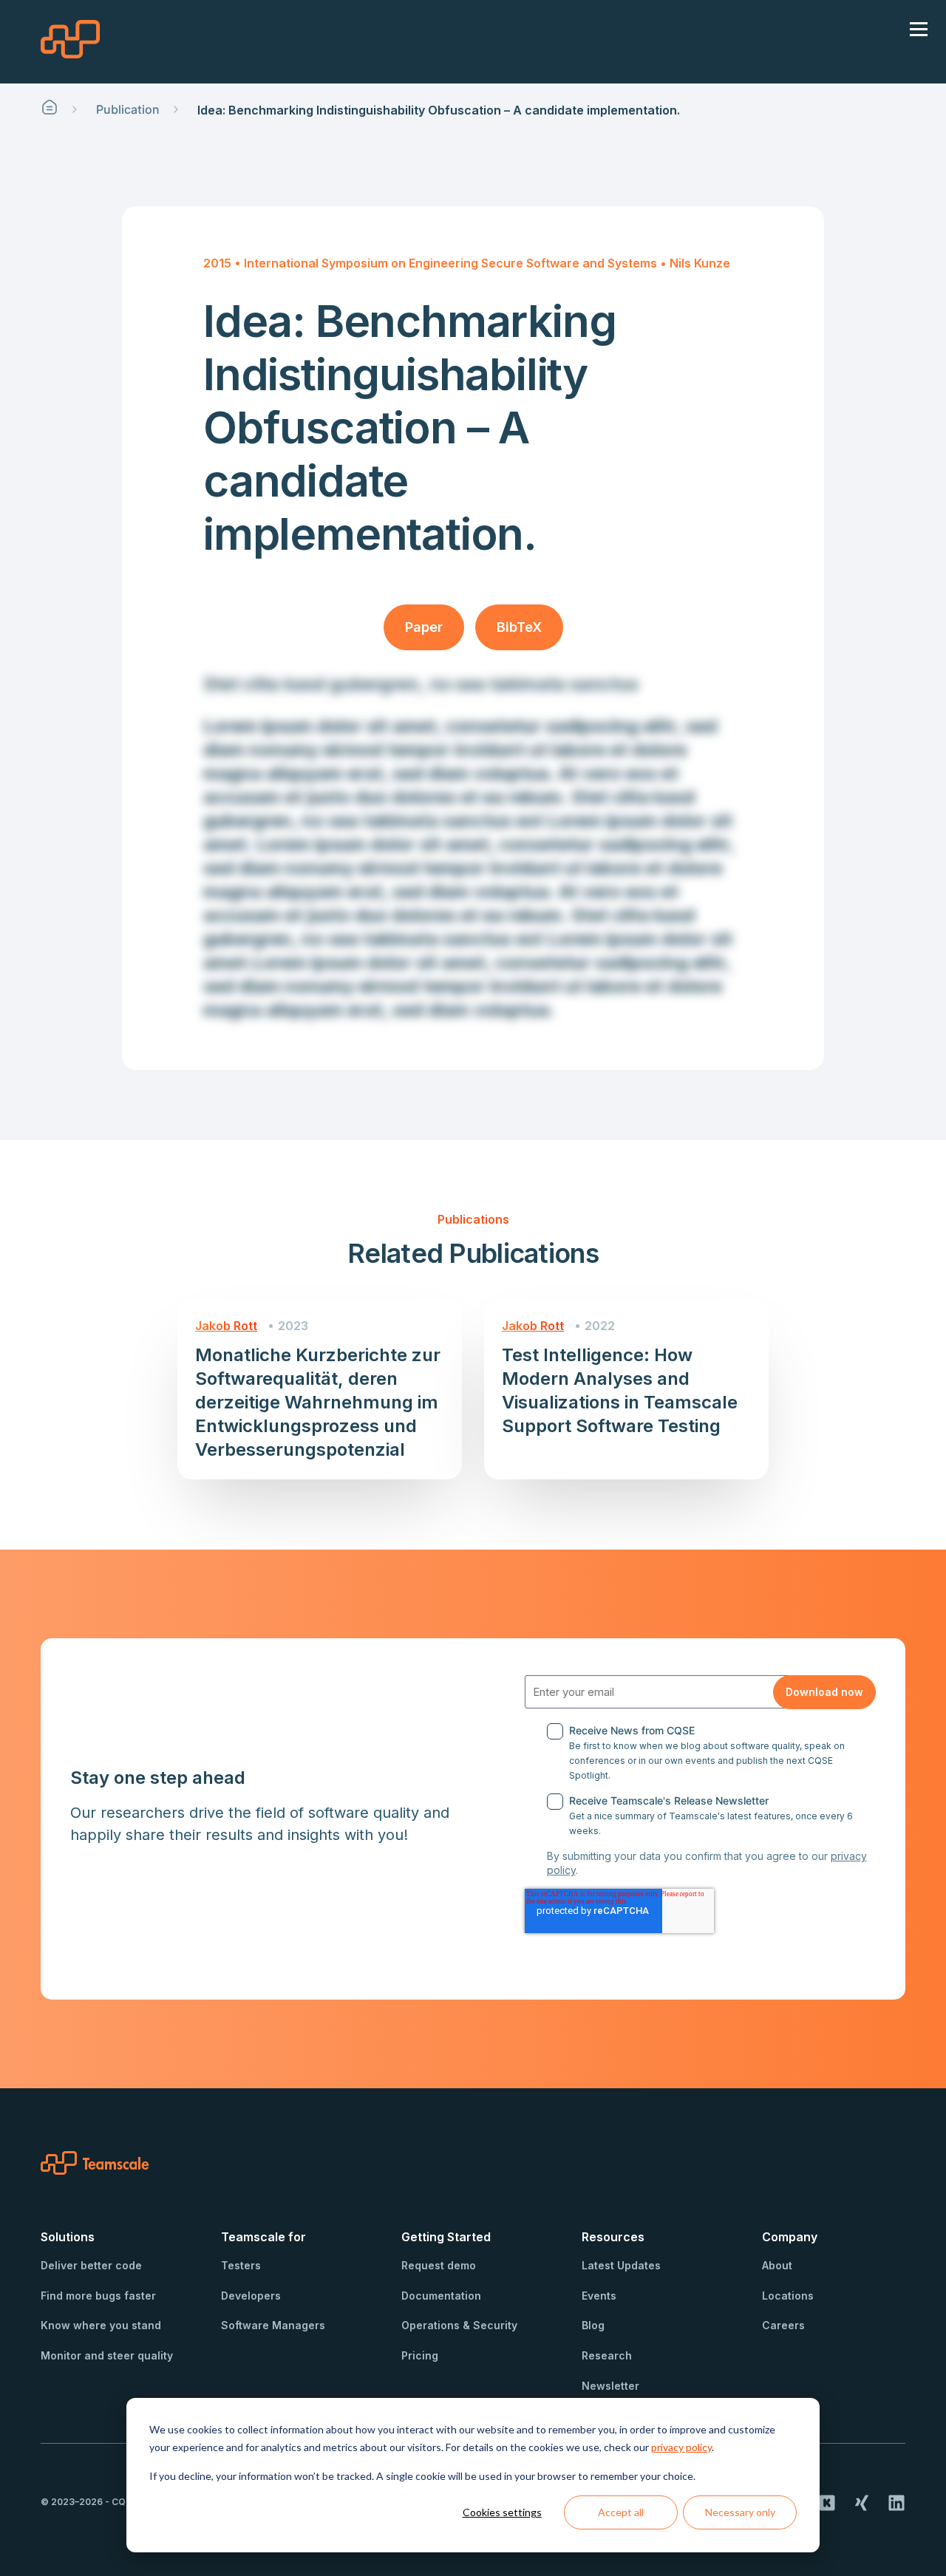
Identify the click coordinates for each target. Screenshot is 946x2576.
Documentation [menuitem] (441, 2296)
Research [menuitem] (607, 2355)
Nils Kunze (700, 263)
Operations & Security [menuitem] (459, 2325)
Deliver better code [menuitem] (91, 2265)
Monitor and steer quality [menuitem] (107, 2355)
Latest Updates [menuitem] (621, 2265)
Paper (424, 627)
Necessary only (740, 2512)
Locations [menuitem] (788, 2296)
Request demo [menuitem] (439, 2265)
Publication (128, 109)
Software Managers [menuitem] (273, 2325)
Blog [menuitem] (593, 2325)
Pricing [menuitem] (420, 2355)
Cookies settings (502, 2512)
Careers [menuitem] (783, 2325)
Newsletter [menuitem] (610, 2386)
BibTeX (519, 627)
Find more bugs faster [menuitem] (98, 2296)
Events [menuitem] (599, 2296)
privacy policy (681, 2447)
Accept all (621, 2512)
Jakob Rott (226, 1326)
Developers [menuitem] (251, 2296)
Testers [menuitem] (241, 2265)
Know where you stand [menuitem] (101, 2325)
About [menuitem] (777, 2265)
